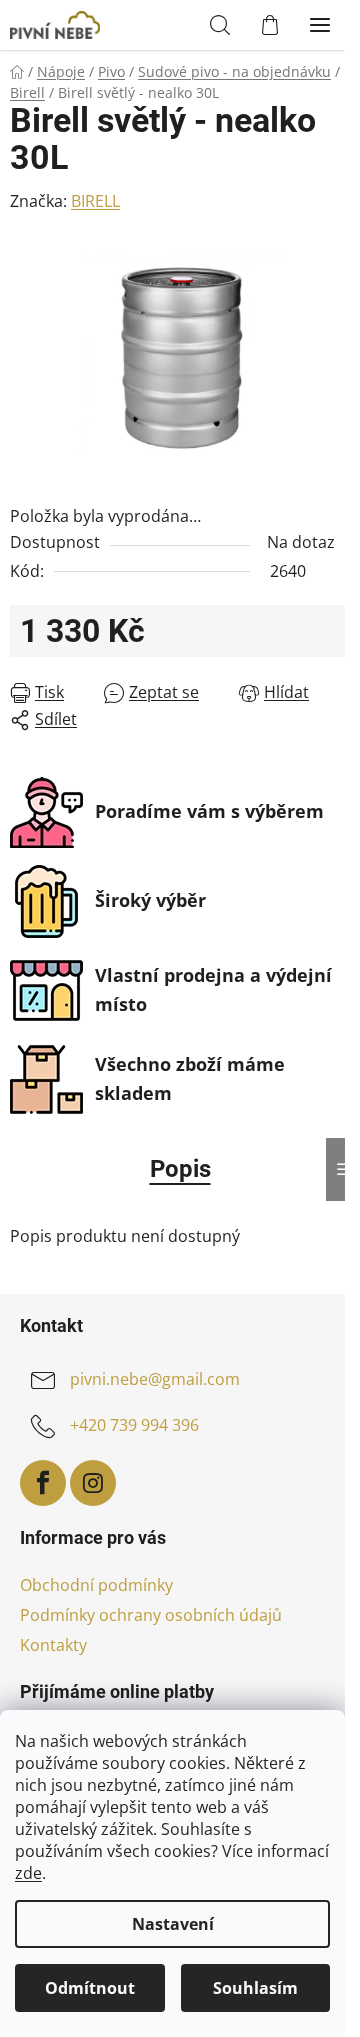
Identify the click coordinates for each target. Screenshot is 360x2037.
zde (28, 1873)
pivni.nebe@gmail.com (155, 1379)
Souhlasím (255, 1988)
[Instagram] (93, 1483)
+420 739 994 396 (134, 1425)
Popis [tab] (180, 1169)
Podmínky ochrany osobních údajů (151, 1615)
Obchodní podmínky (96, 1585)
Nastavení (173, 1924)
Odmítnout (90, 1988)
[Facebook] (43, 1483)
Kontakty (53, 1645)
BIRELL (95, 201)
